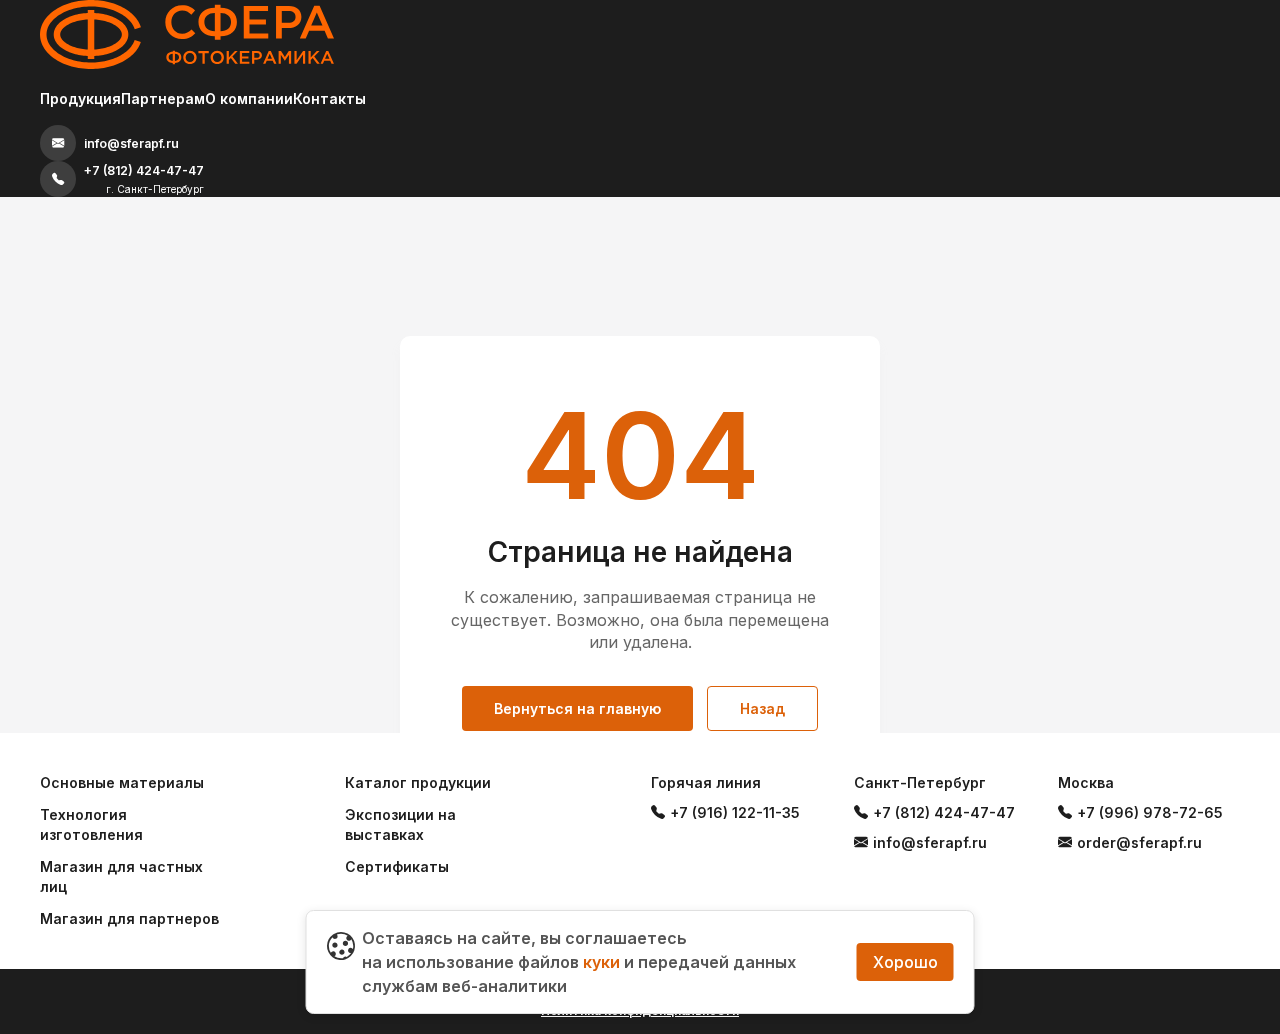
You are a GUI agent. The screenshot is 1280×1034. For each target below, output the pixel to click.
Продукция (80, 98)
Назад (762, 708)
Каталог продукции (418, 782)
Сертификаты (397, 866)
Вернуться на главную (577, 708)
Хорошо (905, 962)
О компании (249, 98)
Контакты (329, 98)
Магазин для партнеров (129, 918)
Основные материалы (122, 782)
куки (601, 962)
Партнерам (163, 98)
